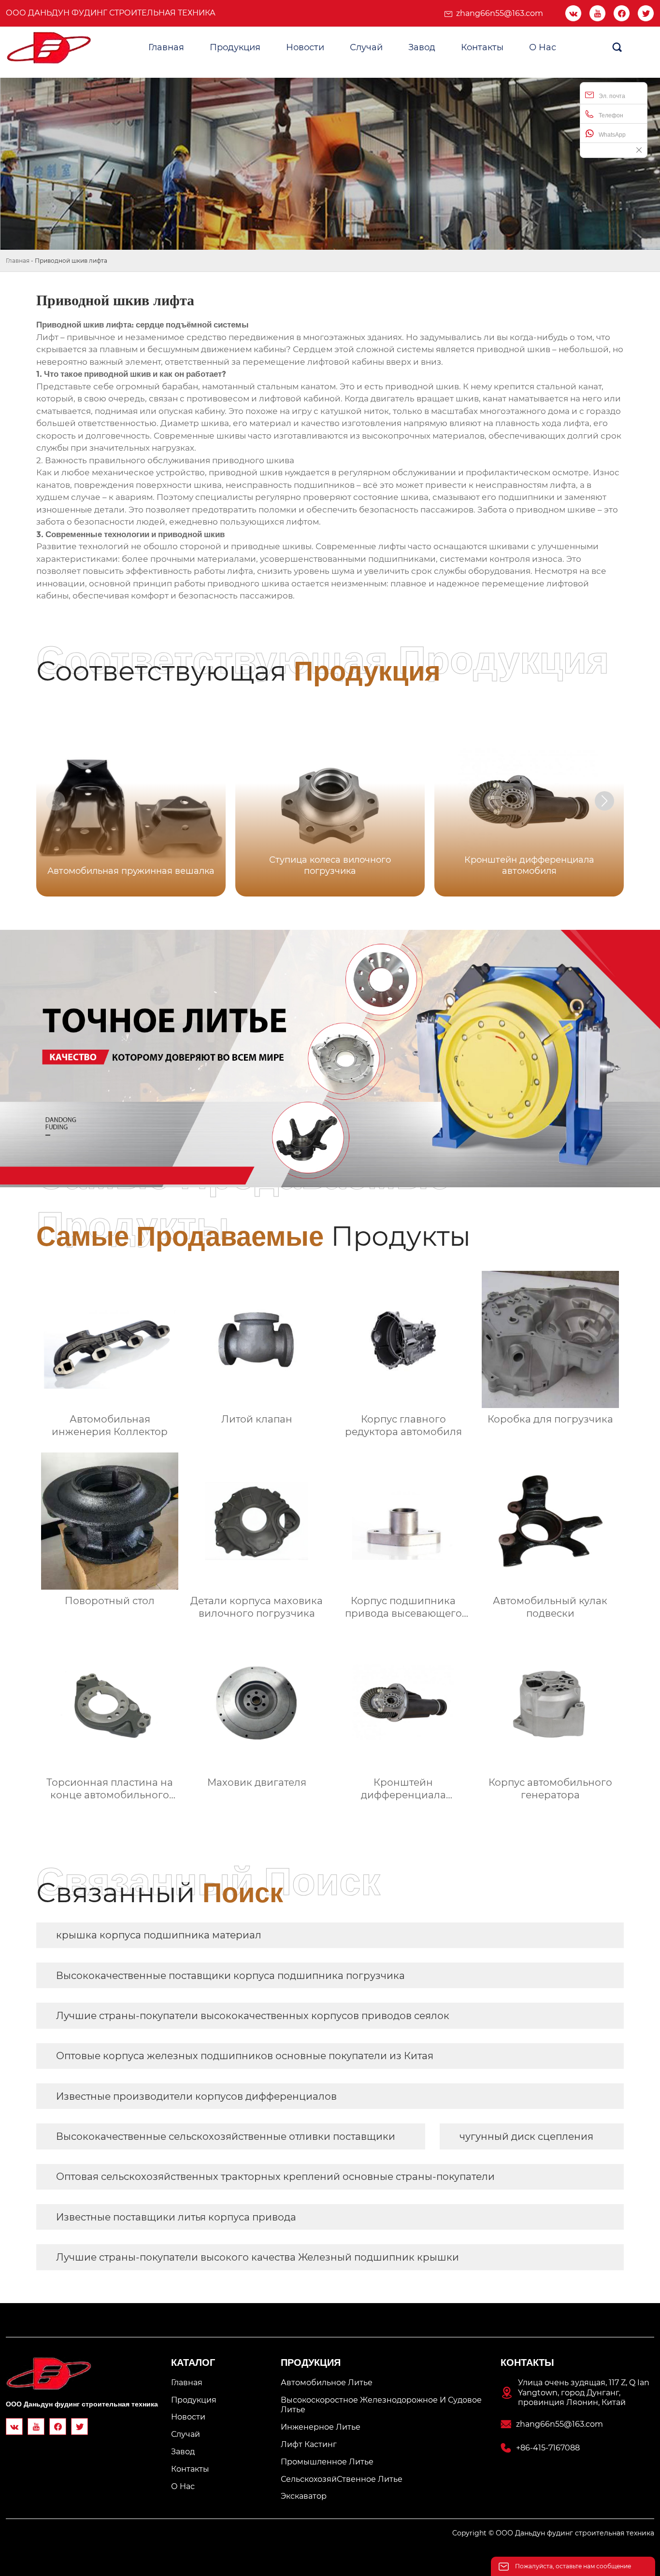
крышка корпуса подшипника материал (159, 1935)
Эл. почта (612, 96)
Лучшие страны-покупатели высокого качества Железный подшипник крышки (258, 2257)
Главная (18, 261)
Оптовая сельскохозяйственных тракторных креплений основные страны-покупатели (275, 2177)
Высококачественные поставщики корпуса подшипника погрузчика (230, 1976)
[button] (604, 801)
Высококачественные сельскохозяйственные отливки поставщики (226, 2136)
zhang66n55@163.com (500, 13)
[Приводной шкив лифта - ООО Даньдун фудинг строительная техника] (49, 48)
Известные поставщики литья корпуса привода (176, 2217)
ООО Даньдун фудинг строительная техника (111, 13)
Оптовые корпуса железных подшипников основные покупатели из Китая (245, 2056)
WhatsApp (612, 135)
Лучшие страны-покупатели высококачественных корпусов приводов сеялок (253, 2016)
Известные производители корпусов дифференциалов (196, 2096)
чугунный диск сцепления (526, 2136)
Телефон (611, 115)
